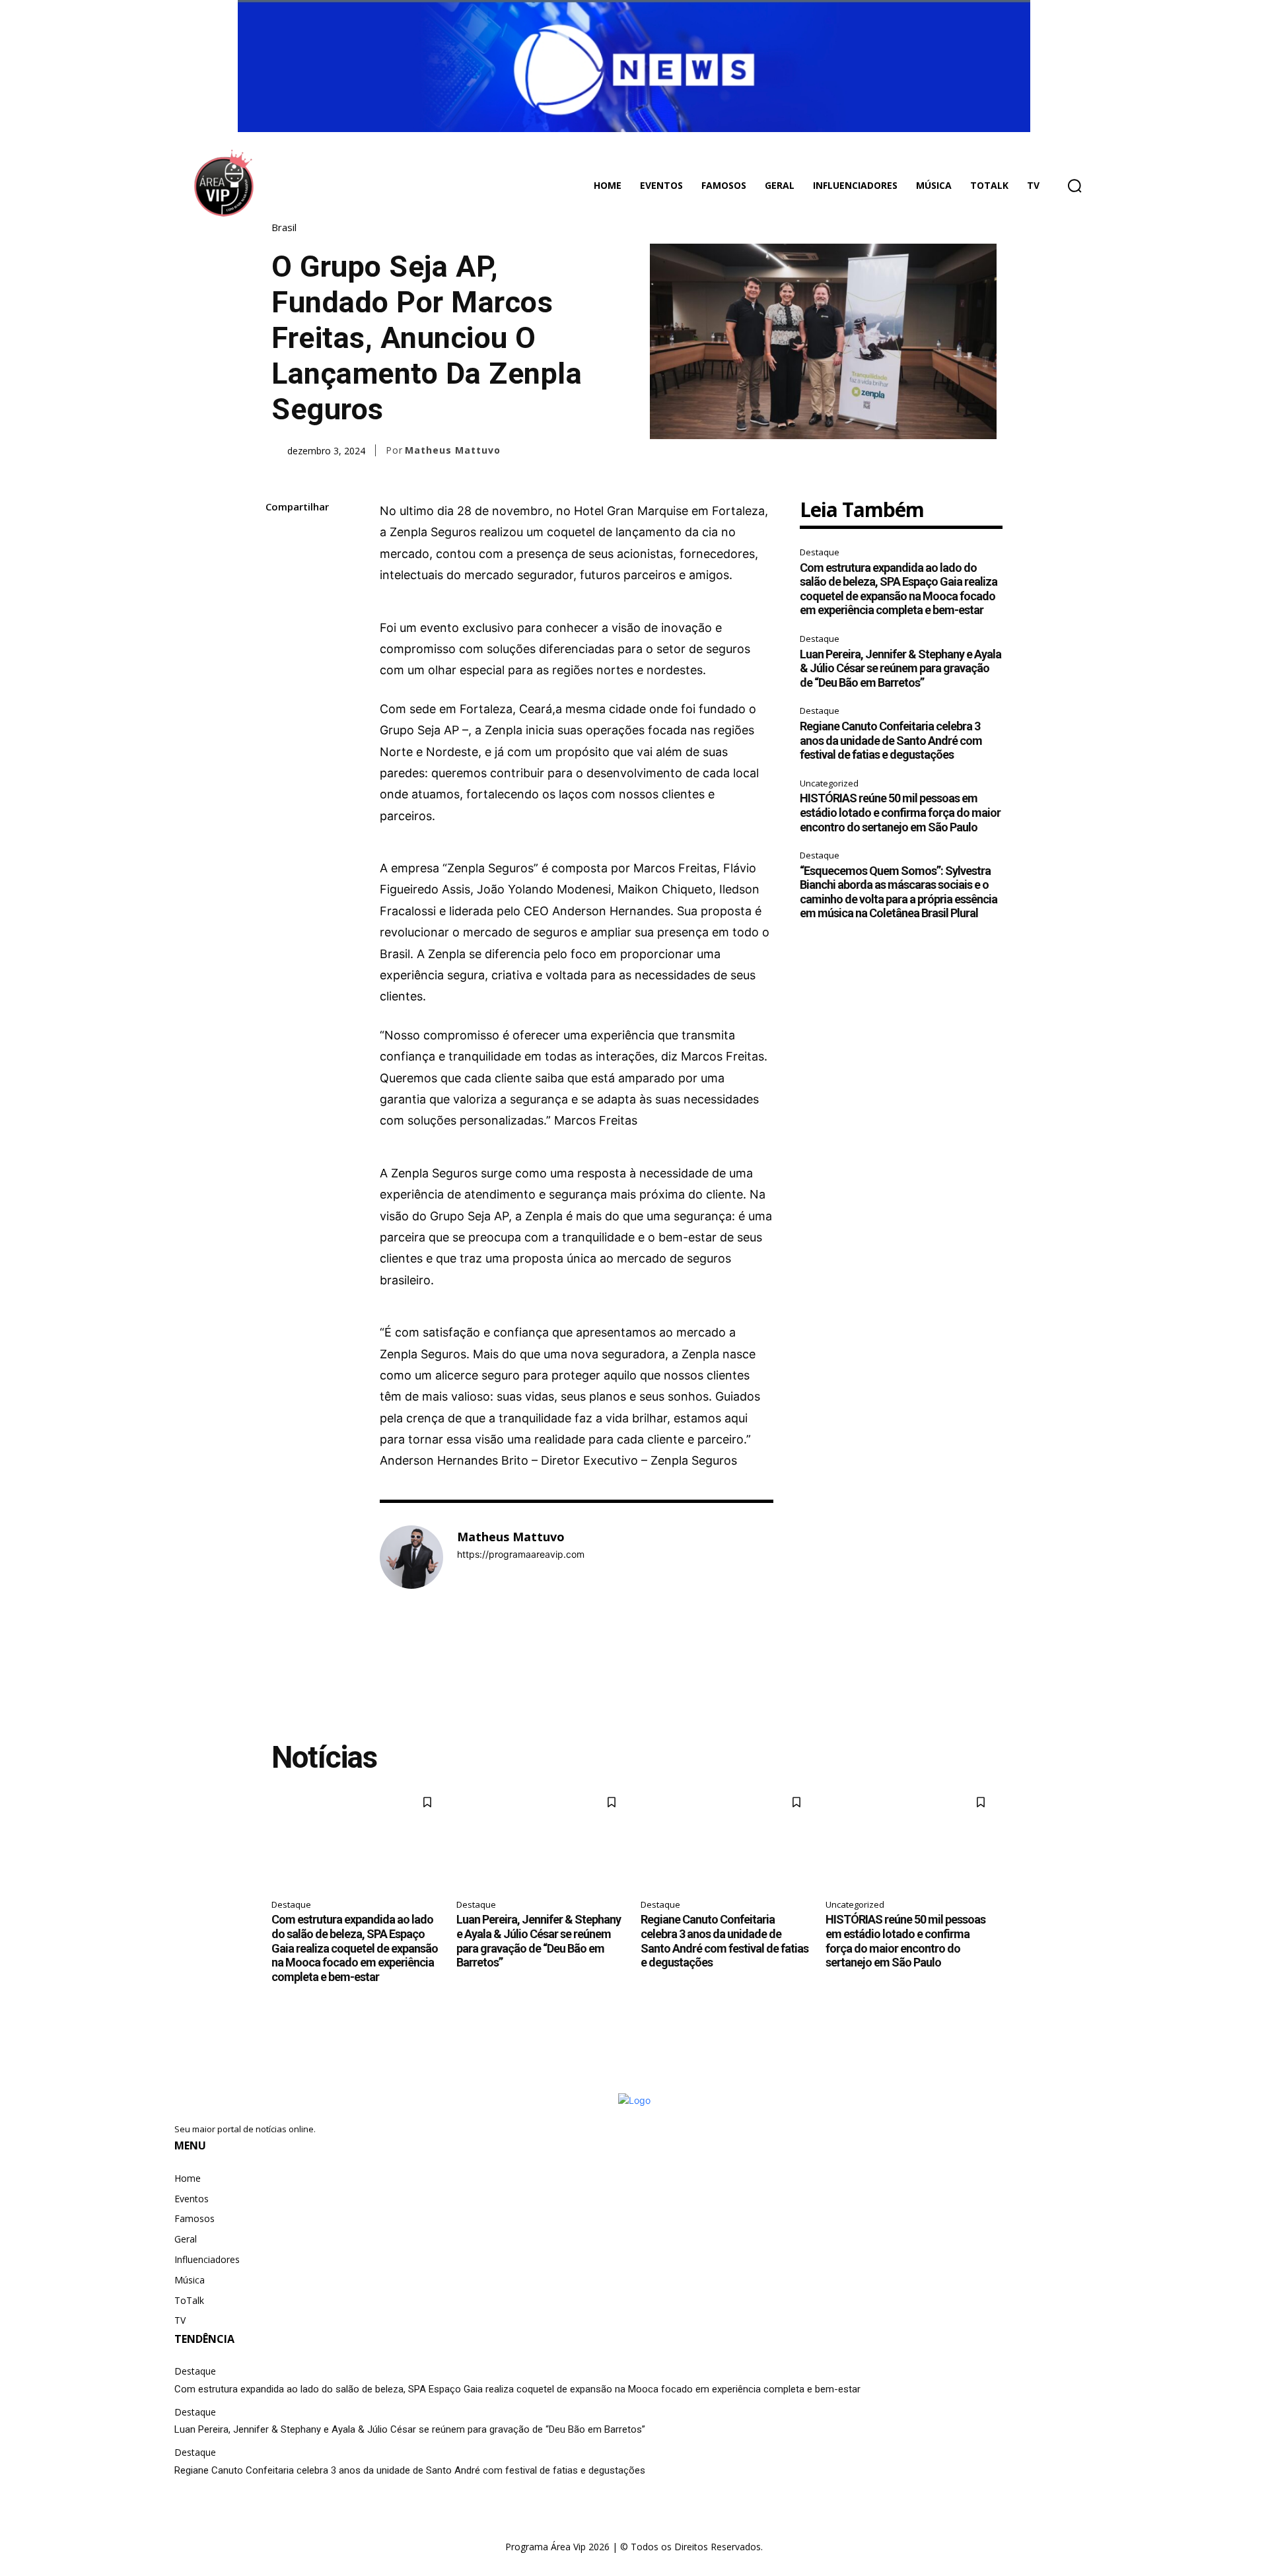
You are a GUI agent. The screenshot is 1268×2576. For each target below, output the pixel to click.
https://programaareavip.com (521, 1554)
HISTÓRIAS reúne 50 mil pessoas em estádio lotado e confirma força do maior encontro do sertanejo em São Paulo (900, 812)
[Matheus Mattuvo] (411, 1557)
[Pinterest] (279, 601)
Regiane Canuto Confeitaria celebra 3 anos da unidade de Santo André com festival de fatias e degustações (891, 740)
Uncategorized (829, 783)
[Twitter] (279, 570)
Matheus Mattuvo (453, 450)
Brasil (284, 227)
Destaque (820, 552)
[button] (1074, 186)
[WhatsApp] (279, 632)
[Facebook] (279, 539)
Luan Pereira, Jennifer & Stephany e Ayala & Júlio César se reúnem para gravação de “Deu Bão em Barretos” (900, 668)
